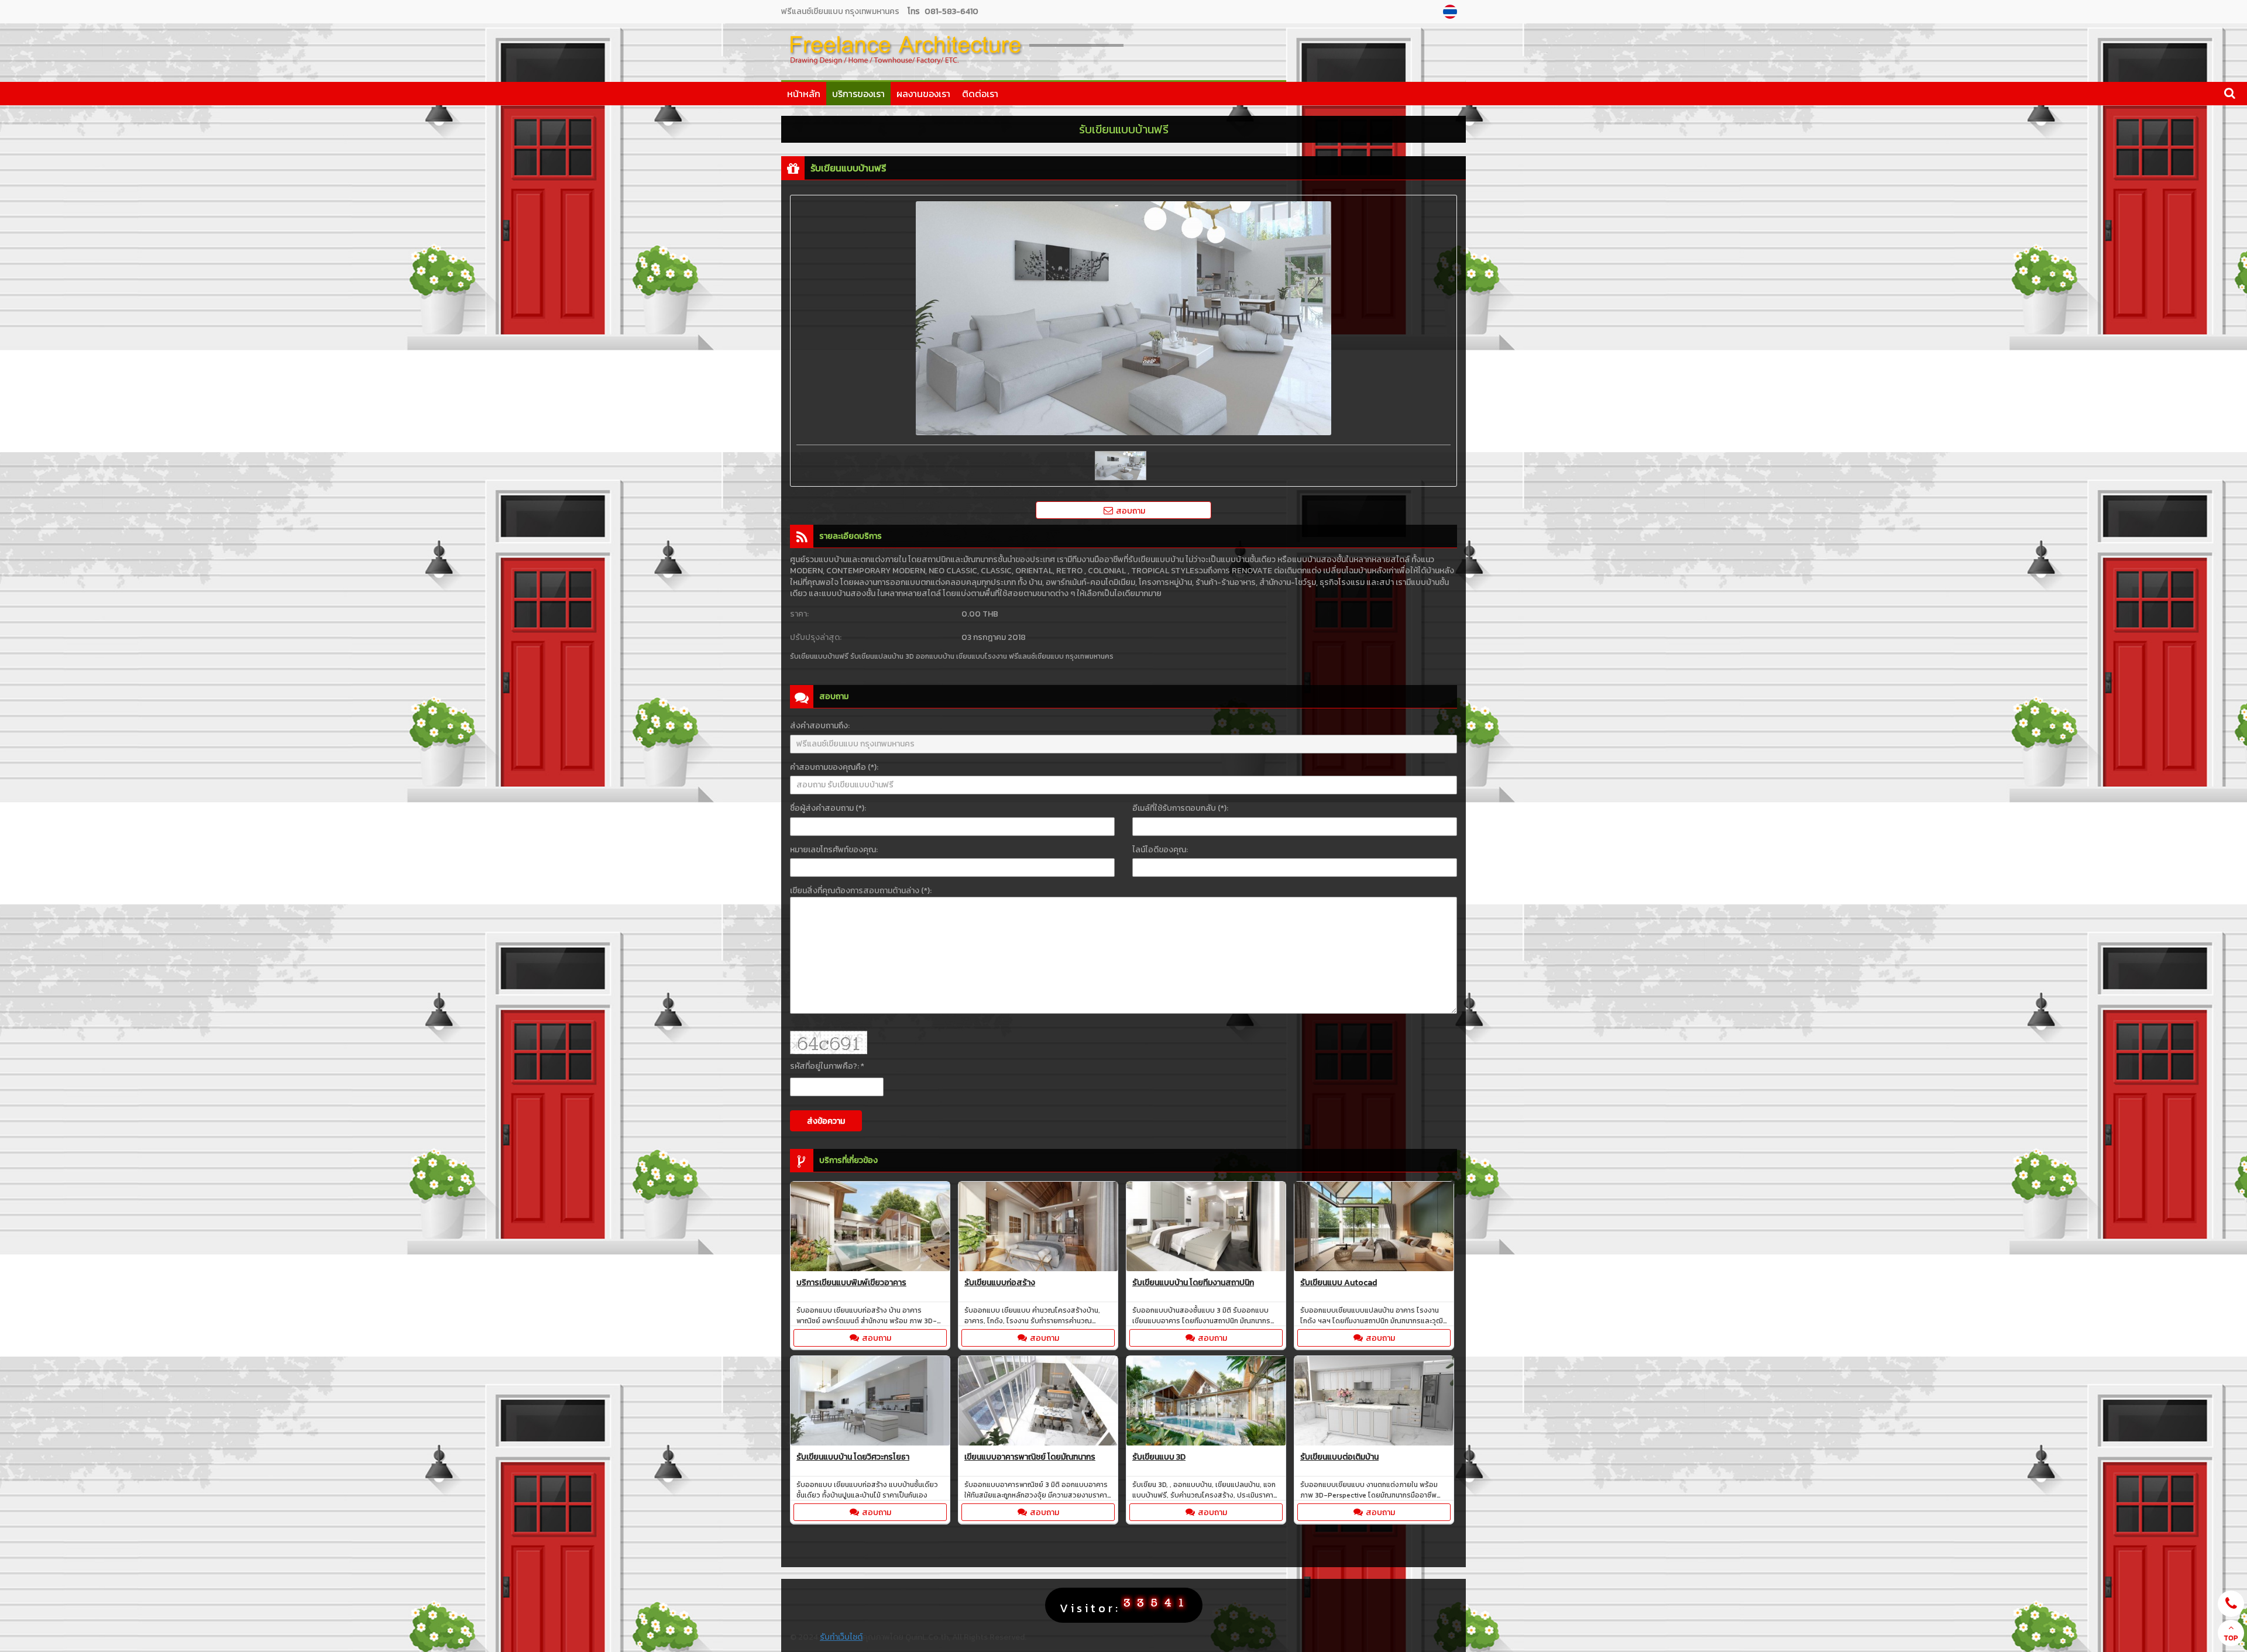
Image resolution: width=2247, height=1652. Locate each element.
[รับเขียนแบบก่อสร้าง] (1038, 1228)
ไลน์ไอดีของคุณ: (1160, 850)
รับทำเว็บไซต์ (841, 1637)
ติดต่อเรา (980, 94)
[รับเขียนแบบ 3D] (1206, 1403)
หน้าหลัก (804, 94)
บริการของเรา (858, 94)
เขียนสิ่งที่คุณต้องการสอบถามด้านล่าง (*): (861, 891)
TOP (2231, 1638)
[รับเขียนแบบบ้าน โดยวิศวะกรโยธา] (870, 1403)
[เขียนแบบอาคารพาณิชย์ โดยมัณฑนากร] (1038, 1403)
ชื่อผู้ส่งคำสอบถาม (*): (828, 808)
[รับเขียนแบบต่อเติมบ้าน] (1374, 1403)
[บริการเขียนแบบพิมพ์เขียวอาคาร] (870, 1228)
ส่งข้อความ (826, 1121)
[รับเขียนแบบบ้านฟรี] (1451, 12)
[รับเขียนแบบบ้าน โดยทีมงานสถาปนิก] (1206, 1228)
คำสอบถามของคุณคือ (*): (834, 767)
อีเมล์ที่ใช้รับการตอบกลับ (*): (1180, 808)
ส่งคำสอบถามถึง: (820, 726)
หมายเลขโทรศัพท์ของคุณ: (834, 850)
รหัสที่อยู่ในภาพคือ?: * (827, 1066)
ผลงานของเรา (923, 94)
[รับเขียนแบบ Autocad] (1374, 1228)
